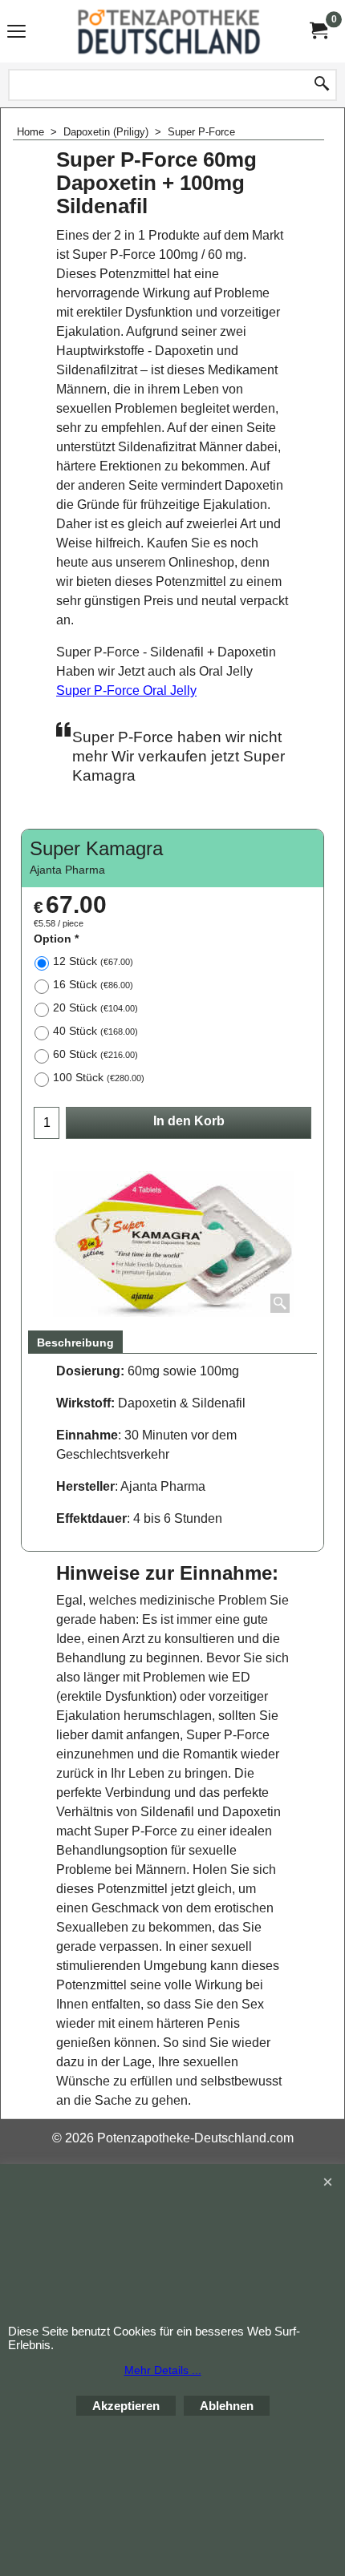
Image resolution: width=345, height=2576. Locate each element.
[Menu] (16, 33)
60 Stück (95, 1054)
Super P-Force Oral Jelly (126, 690)
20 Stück (95, 1007)
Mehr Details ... (163, 2370)
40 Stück (95, 1031)
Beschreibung (75, 1343)
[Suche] (322, 85)
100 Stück (99, 1077)
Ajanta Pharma (67, 870)
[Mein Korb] (318, 31)
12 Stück (93, 961)
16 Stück (93, 984)
